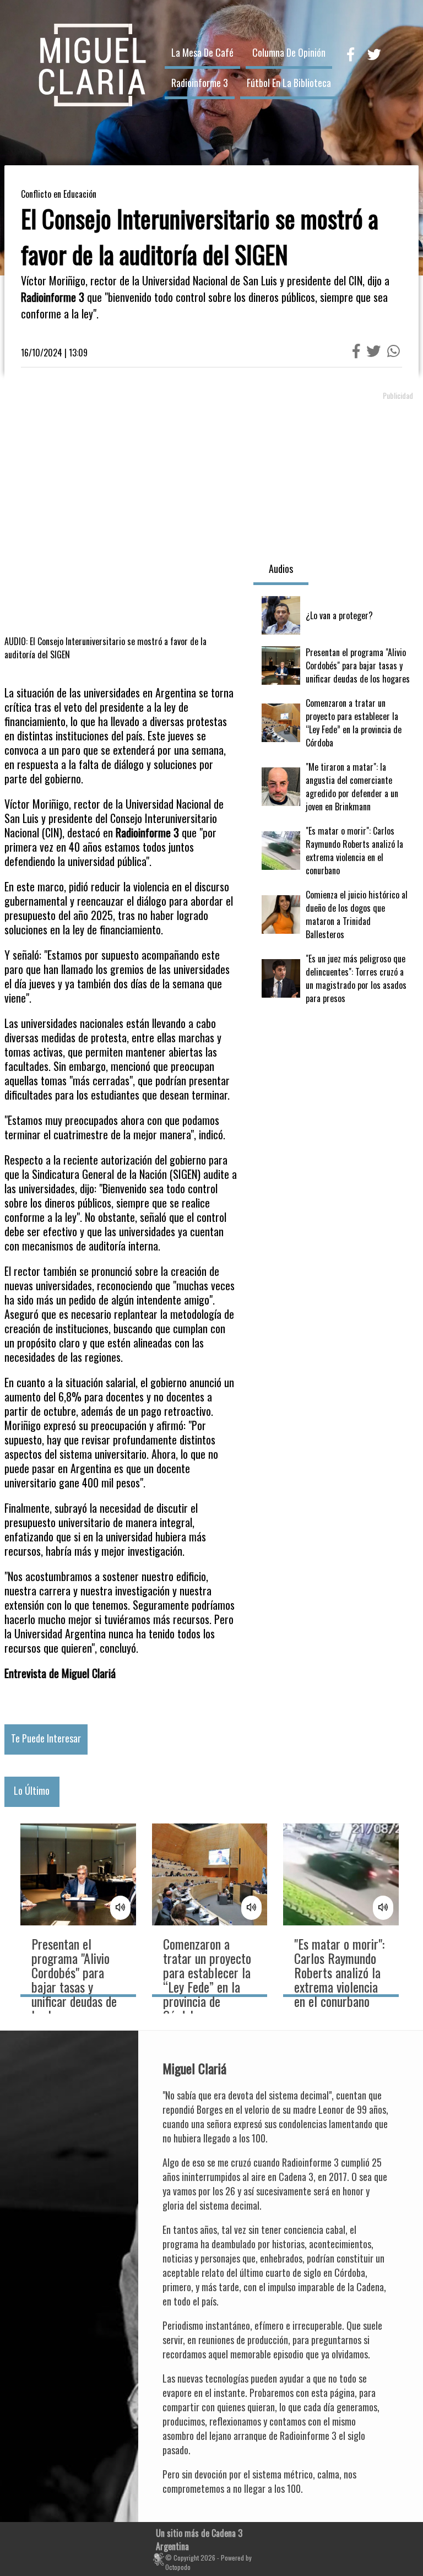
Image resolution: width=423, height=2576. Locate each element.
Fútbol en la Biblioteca (289, 83)
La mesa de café (202, 52)
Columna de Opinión (289, 52)
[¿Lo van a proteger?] (336, 615)
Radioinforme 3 (200, 83)
